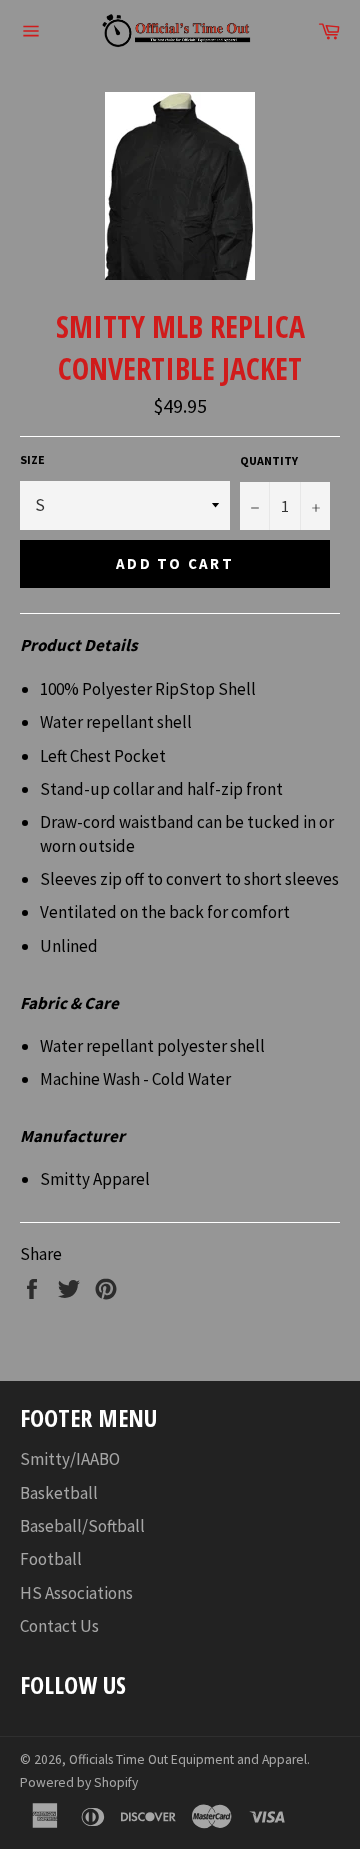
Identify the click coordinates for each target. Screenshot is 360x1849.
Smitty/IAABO (70, 1459)
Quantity (269, 460)
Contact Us (59, 1626)
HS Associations (76, 1593)
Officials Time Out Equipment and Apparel (188, 1759)
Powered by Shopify (79, 1782)
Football (51, 1559)
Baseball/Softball (82, 1526)
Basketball (59, 1493)
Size (32, 459)
